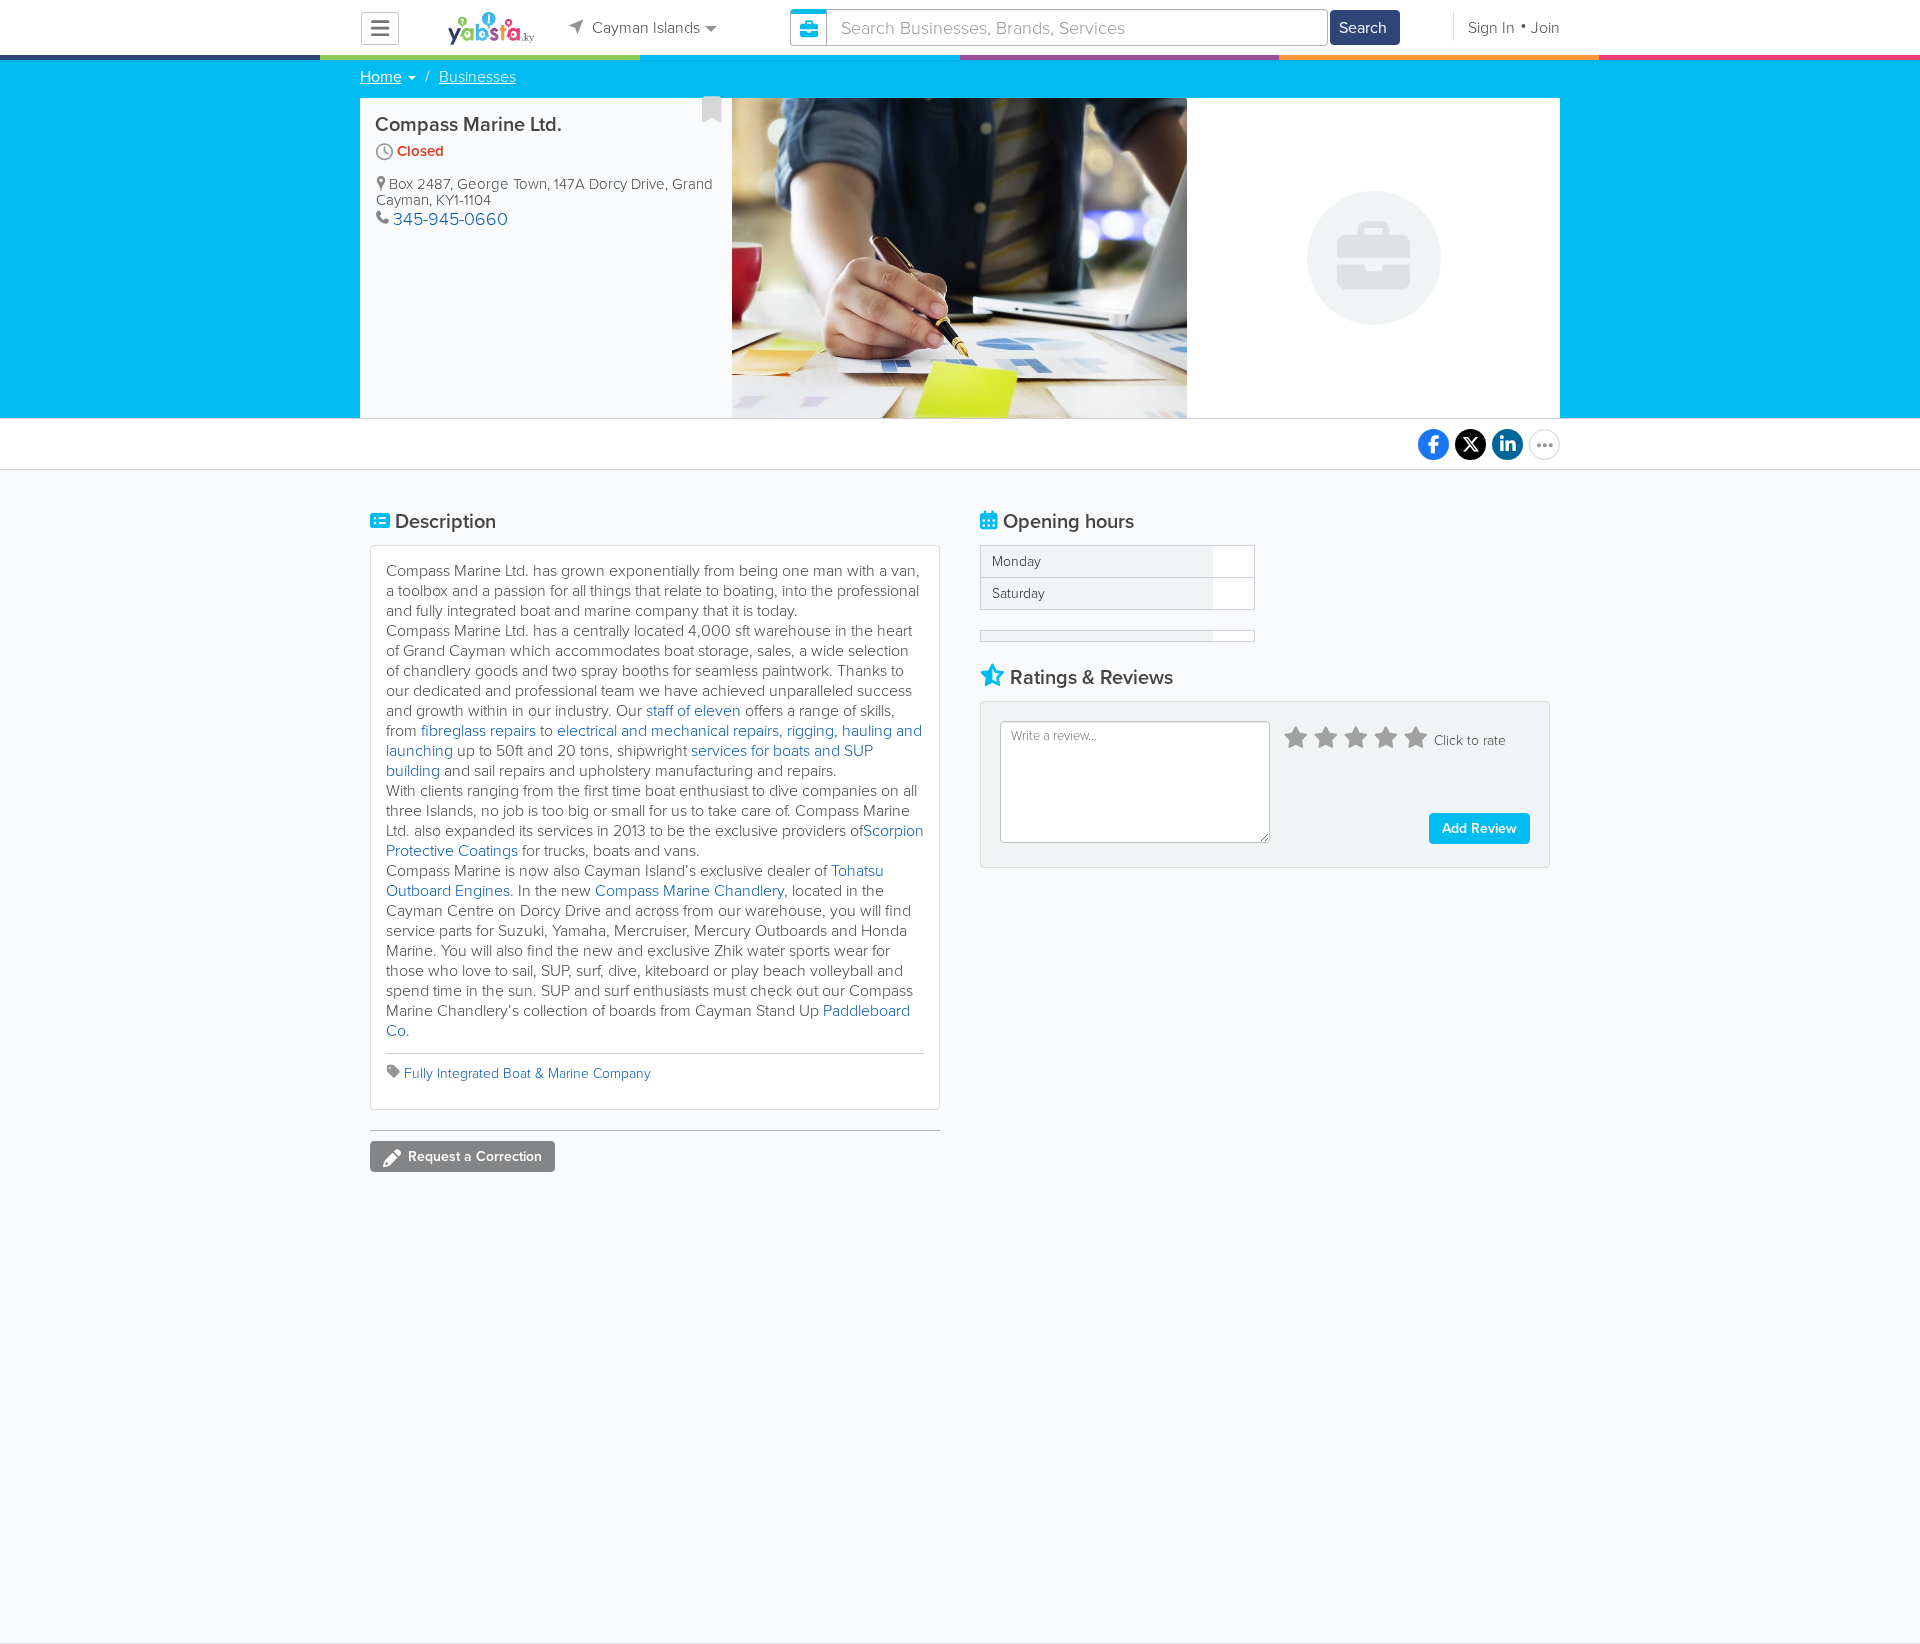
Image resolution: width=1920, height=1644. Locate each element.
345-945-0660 (450, 219)
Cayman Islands (644, 27)
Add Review (1479, 828)
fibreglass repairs (478, 730)
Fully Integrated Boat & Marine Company (527, 1073)
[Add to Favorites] (712, 109)
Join (1545, 27)
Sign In (1491, 27)
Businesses (477, 77)
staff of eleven (693, 710)
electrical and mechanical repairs (668, 730)
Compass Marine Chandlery (689, 890)
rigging (810, 730)
